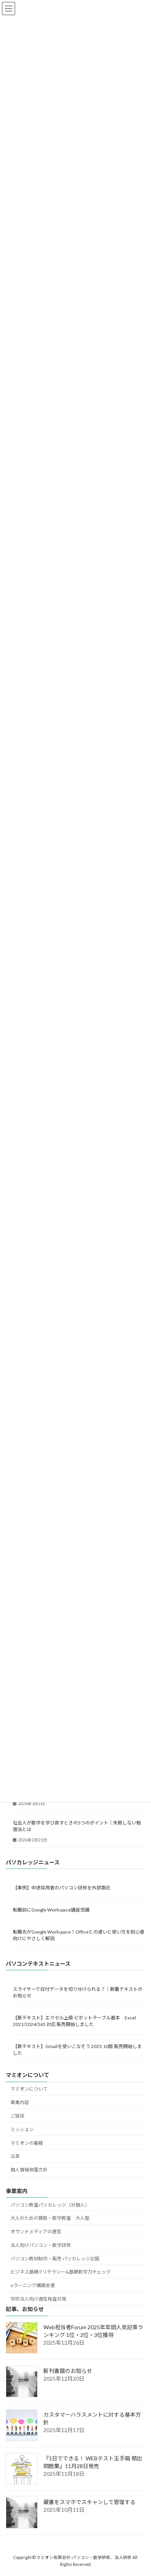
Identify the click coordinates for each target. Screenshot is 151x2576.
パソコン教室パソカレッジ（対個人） (50, 2204)
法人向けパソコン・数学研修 (41, 2245)
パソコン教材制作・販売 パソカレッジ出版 (55, 2258)
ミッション (22, 2129)
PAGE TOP (140, 2491)
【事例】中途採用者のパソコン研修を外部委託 (62, 1888)
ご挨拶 (17, 2116)
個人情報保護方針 (29, 2170)
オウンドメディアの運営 (36, 2232)
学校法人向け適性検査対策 (38, 2299)
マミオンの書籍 (27, 2143)
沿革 (15, 2156)
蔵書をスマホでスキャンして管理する (89, 2502)
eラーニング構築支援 (33, 2285)
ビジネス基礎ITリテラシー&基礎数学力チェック (61, 2272)
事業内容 (20, 2102)
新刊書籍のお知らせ (68, 2371)
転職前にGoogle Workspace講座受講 (51, 1910)
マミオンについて (29, 2089)
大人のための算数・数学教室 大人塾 (50, 2218)
